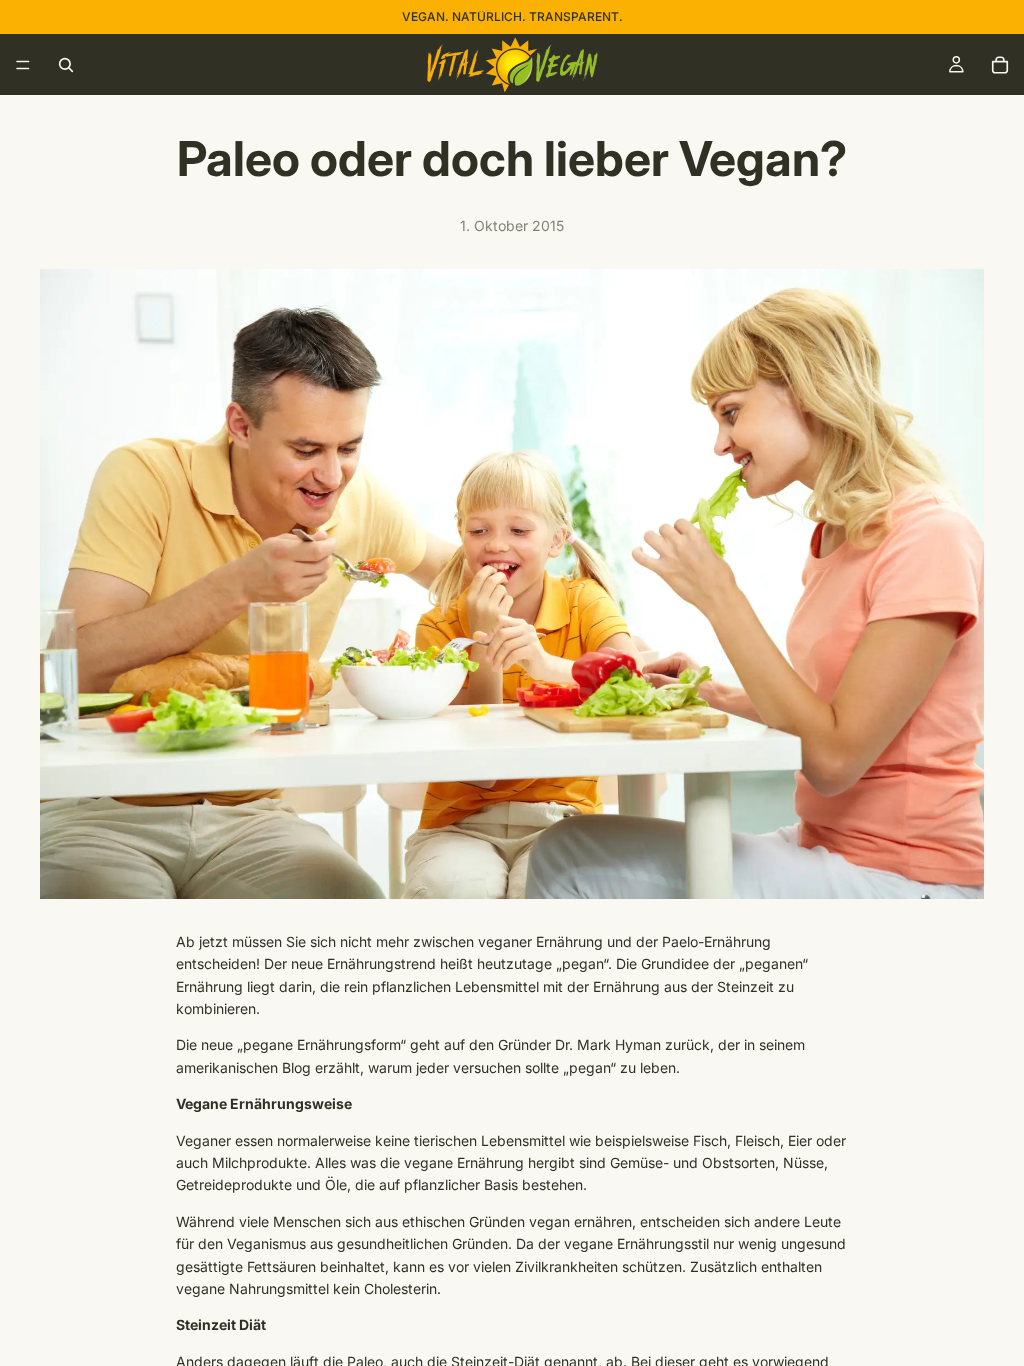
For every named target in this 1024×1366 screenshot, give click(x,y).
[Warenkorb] (1000, 65)
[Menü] (23, 65)
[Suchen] (66, 65)
